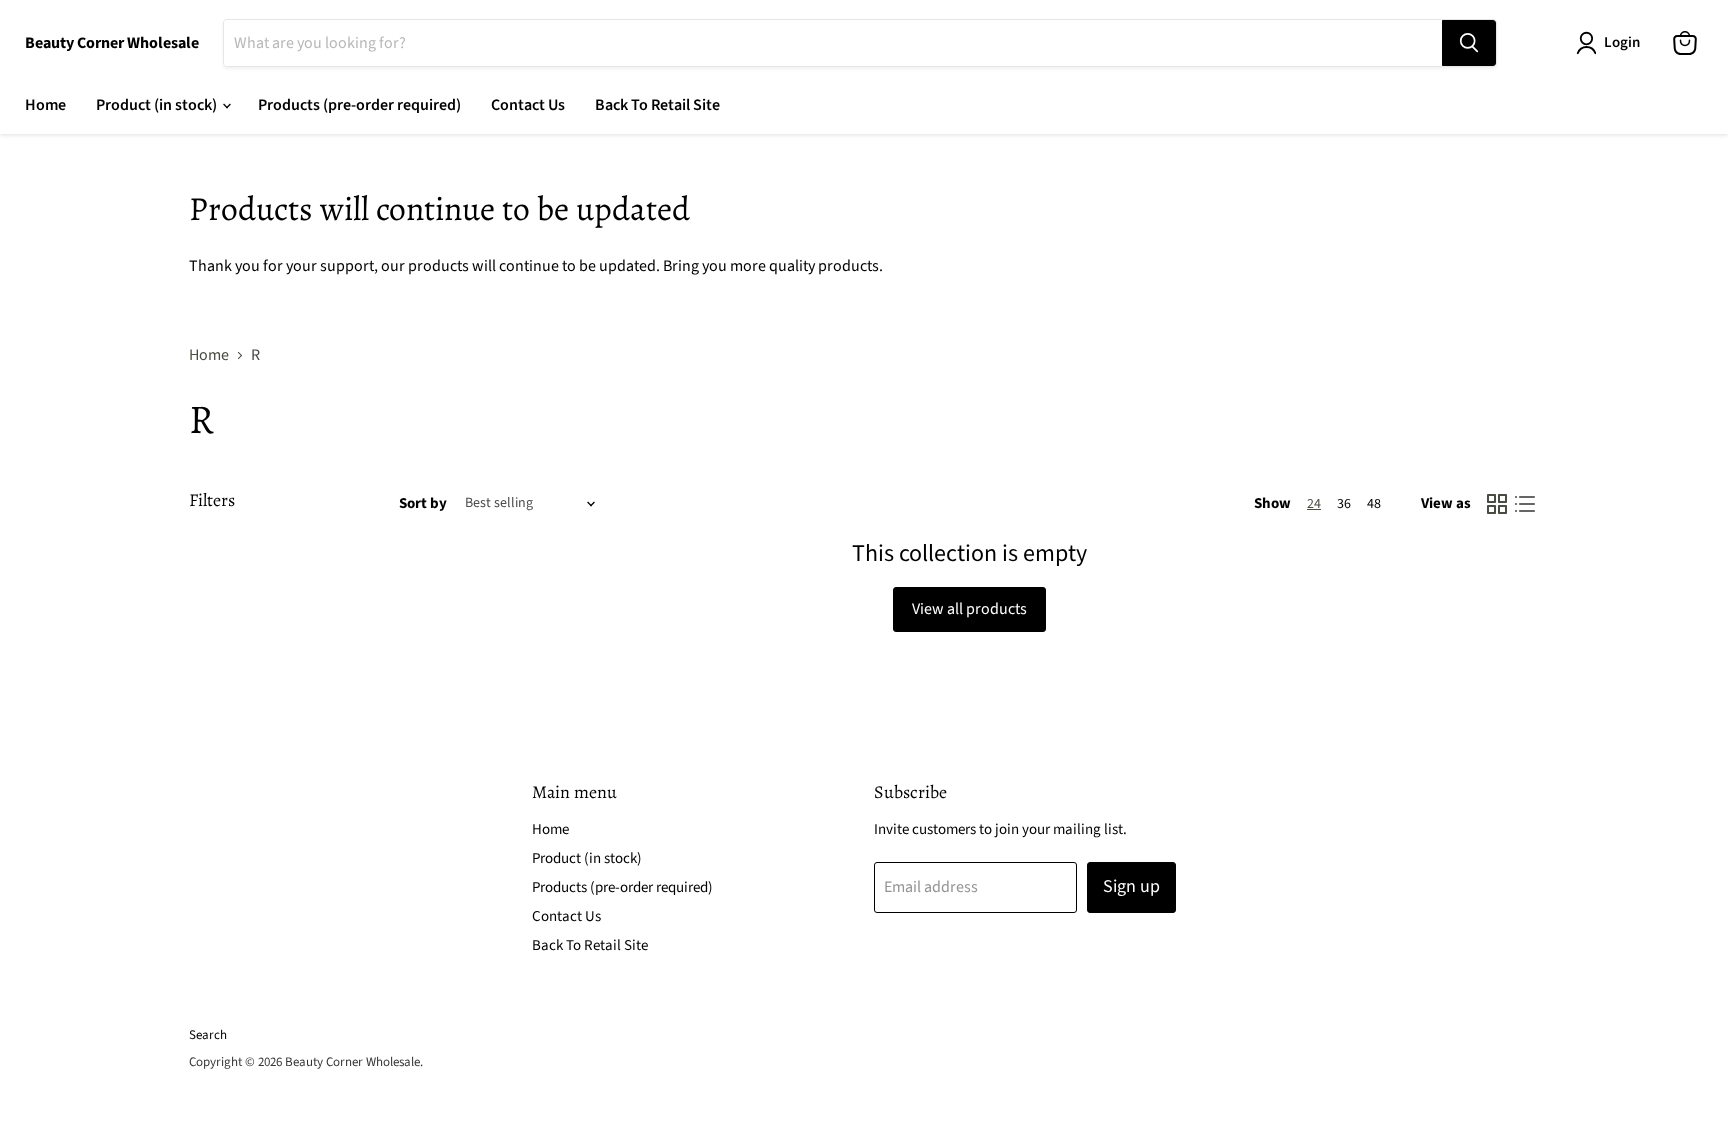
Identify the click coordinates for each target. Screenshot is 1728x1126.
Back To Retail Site (657, 105)
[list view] (1525, 504)
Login (1622, 42)
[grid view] (1497, 504)
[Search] (1469, 43)
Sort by (423, 503)
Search (208, 1035)
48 (1374, 504)
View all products (969, 609)
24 (1314, 504)
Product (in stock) (158, 105)
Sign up (1131, 886)
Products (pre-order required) (359, 105)
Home (45, 105)
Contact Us (528, 105)
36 (1344, 504)
